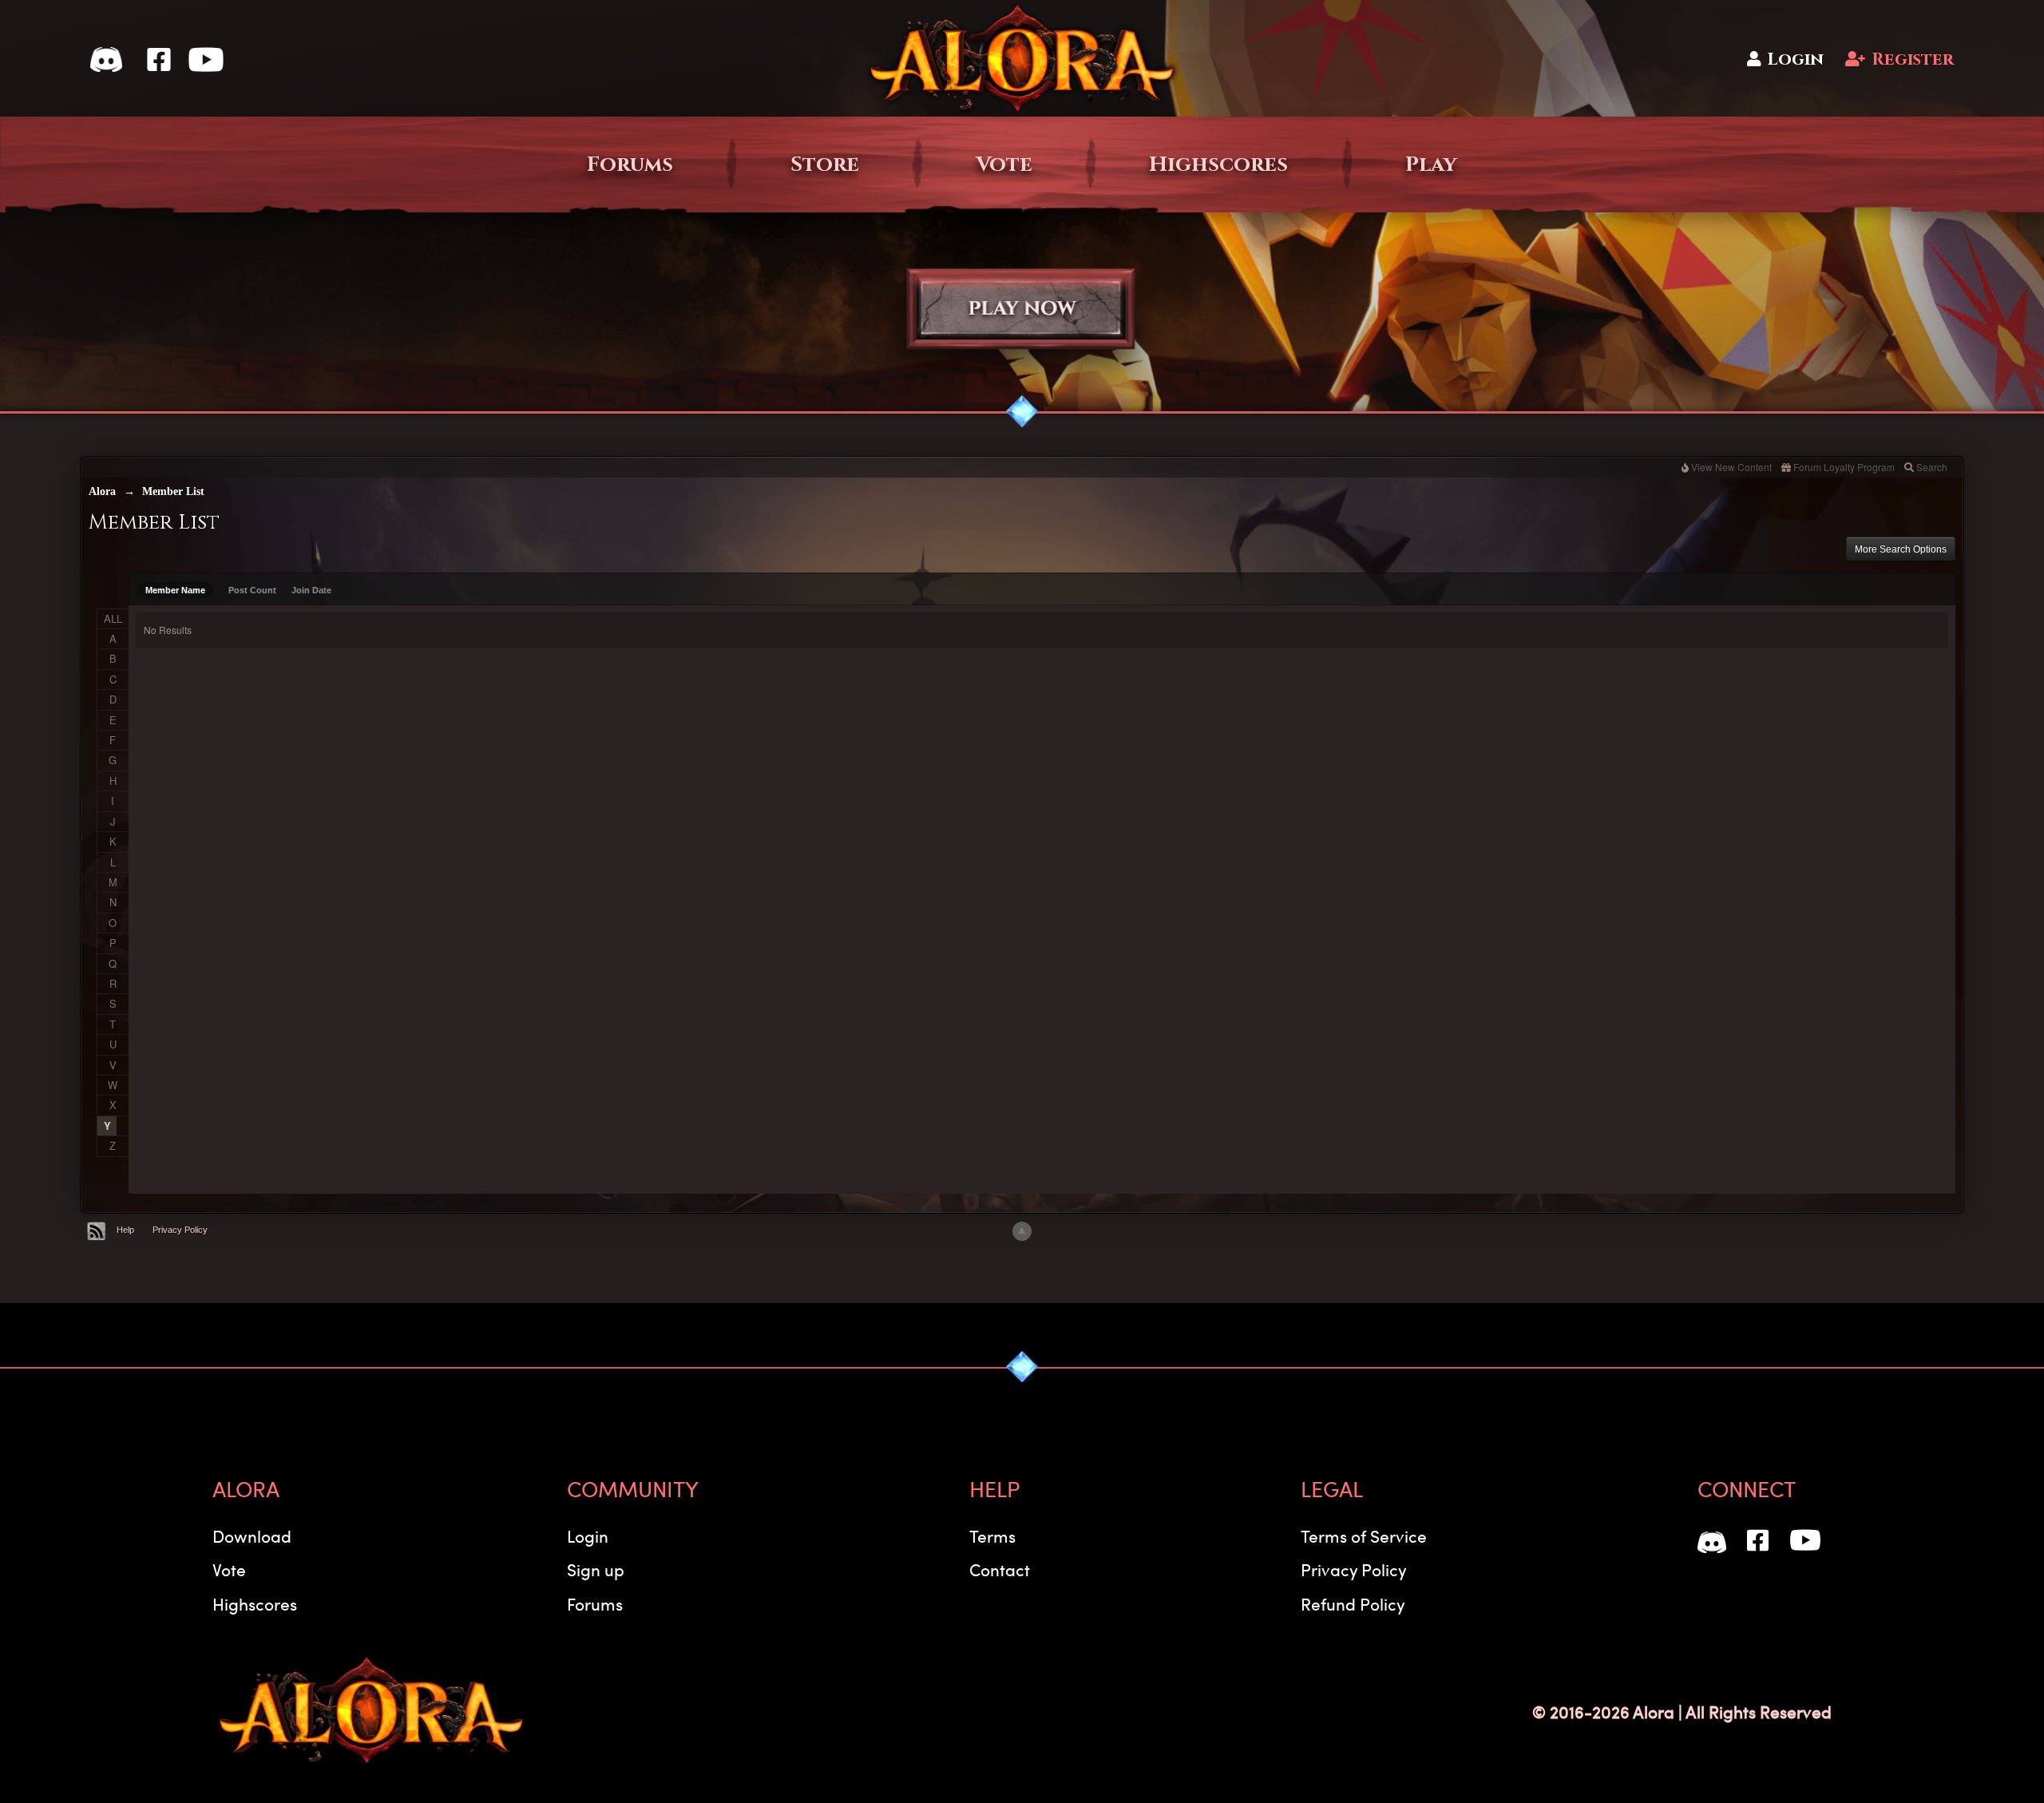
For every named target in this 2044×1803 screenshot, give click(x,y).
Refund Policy (1353, 1604)
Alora (102, 491)
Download (252, 1536)
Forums (630, 164)
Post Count (252, 590)
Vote (1004, 164)
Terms (992, 1536)
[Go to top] (1022, 1231)
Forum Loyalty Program (1844, 467)
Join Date (311, 590)
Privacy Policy (180, 1230)
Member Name (175, 590)
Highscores (1218, 164)
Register (1913, 59)
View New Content (1731, 467)
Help (125, 1230)
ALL (113, 618)
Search (1932, 467)
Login (1795, 59)
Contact (1000, 1569)
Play (1431, 164)
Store (825, 164)
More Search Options (1901, 549)
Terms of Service (1364, 1536)
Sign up (596, 1569)
